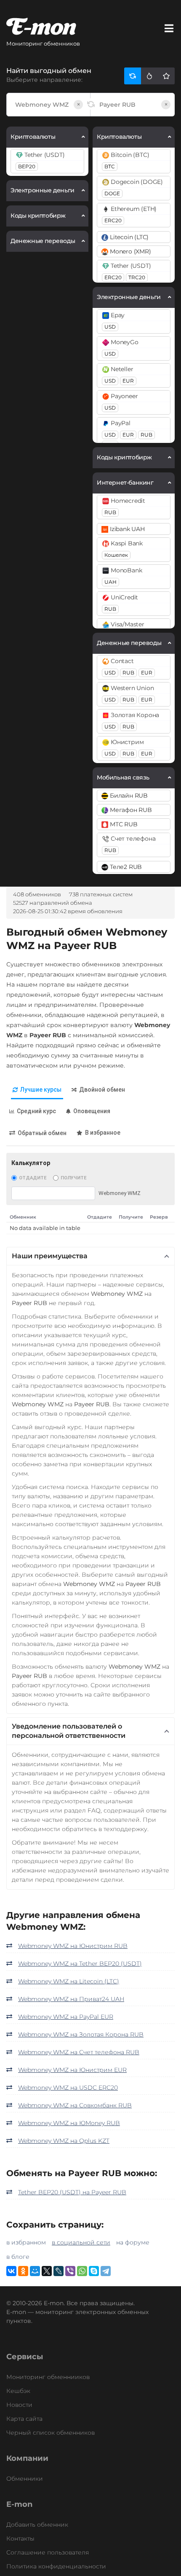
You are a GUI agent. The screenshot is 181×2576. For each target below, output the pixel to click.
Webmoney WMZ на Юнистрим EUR (72, 2070)
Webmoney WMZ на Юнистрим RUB (73, 1946)
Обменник (23, 1217)
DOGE (112, 193)
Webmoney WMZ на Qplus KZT (64, 2141)
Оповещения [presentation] (92, 1111)
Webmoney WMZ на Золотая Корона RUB (81, 2034)
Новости (19, 2405)
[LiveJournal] (59, 2271)
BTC (110, 166)
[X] (47, 2271)
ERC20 (113, 220)
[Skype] (94, 2271)
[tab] (37, 1090)
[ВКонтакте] (11, 2271)
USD (110, 327)
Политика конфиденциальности (56, 2566)
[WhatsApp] (82, 2271)
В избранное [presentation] (103, 1133)
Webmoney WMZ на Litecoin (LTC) (69, 1981)
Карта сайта (24, 2419)
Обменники (25, 2479)
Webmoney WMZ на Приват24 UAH (71, 1999)
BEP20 (27, 166)
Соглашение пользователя (48, 2552)
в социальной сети (81, 2242)
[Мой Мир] (35, 2271)
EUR (128, 381)
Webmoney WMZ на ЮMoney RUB (69, 2123)
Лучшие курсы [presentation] (41, 1090)
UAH (110, 582)
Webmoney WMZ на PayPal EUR (66, 2017)
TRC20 (137, 277)
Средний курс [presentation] (36, 1111)
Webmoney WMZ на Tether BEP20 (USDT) (80, 1964)
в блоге (18, 2257)
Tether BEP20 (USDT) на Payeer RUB (72, 2192)
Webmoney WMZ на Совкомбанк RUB (75, 2105)
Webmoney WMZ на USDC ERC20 (68, 2088)
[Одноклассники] (23, 2271)
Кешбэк (18, 2391)
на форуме (133, 2242)
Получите (73, 1178)
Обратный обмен (42, 1133)
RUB (146, 435)
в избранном (26, 2242)
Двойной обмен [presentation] (102, 1090)
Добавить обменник (37, 2525)
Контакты (20, 2538)
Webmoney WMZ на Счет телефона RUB (79, 2052)
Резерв (159, 1217)
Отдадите (33, 1178)
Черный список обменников (51, 2433)
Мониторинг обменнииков (48, 2377)
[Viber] (70, 2271)
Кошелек (116, 555)
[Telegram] (106, 2271)
